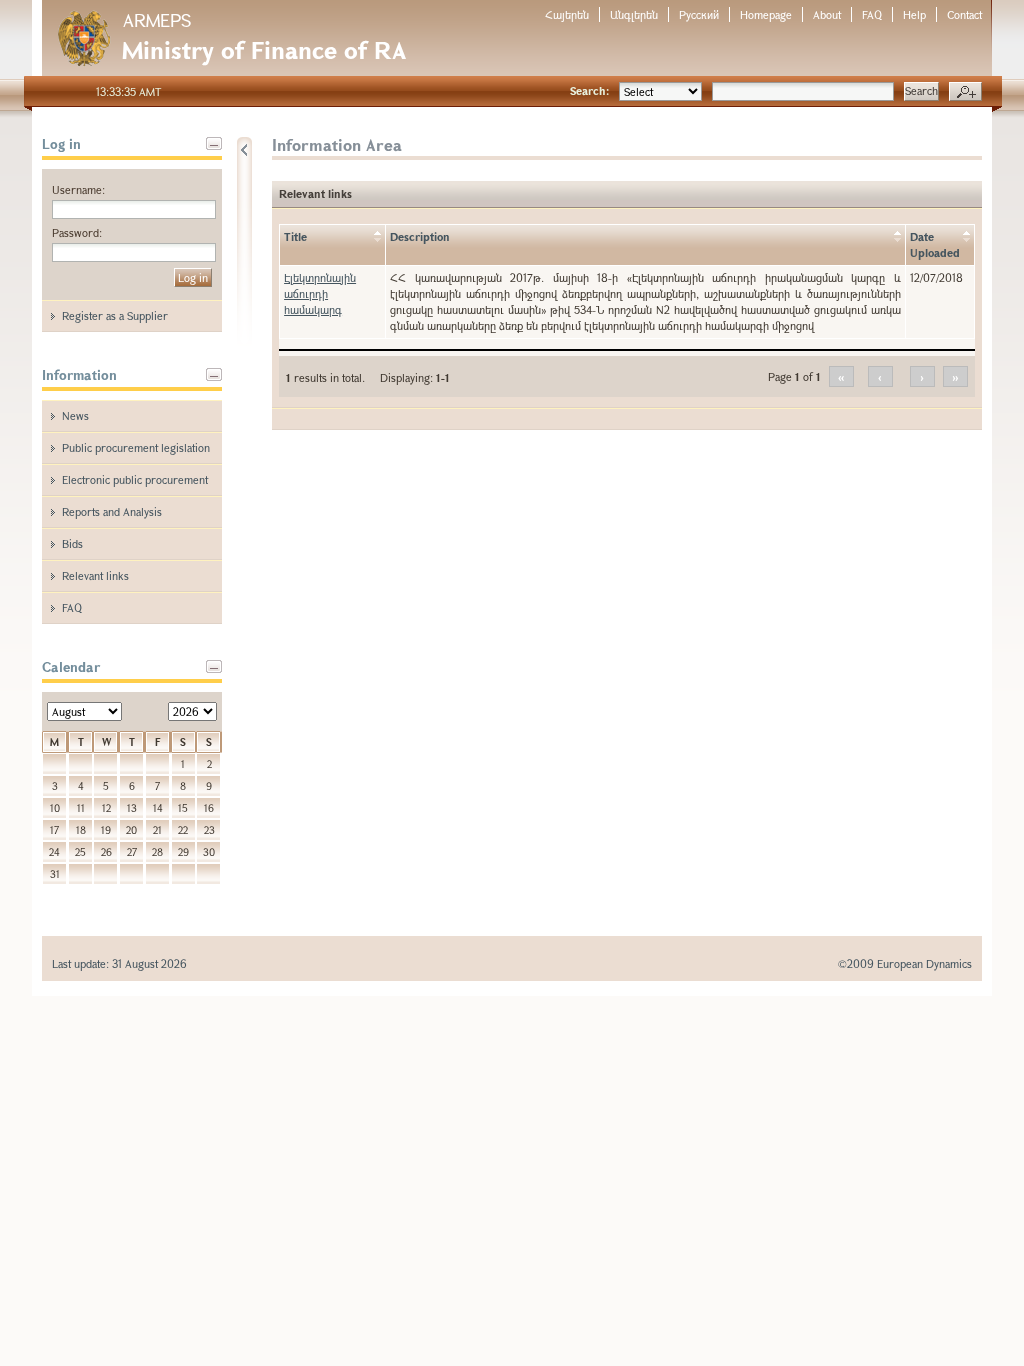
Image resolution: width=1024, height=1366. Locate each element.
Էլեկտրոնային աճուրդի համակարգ (320, 293)
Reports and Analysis (112, 511)
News (75, 415)
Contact (964, 14)
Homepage (766, 14)
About (827, 14)
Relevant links (95, 575)
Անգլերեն (634, 14)
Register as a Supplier (115, 315)
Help (914, 14)
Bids (72, 543)
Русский (699, 14)
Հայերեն (567, 14)
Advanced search (965, 92)
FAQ (872, 14)
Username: (78, 189)
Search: (589, 90)
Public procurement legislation (136, 447)
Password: (77, 232)
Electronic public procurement (135, 479)
